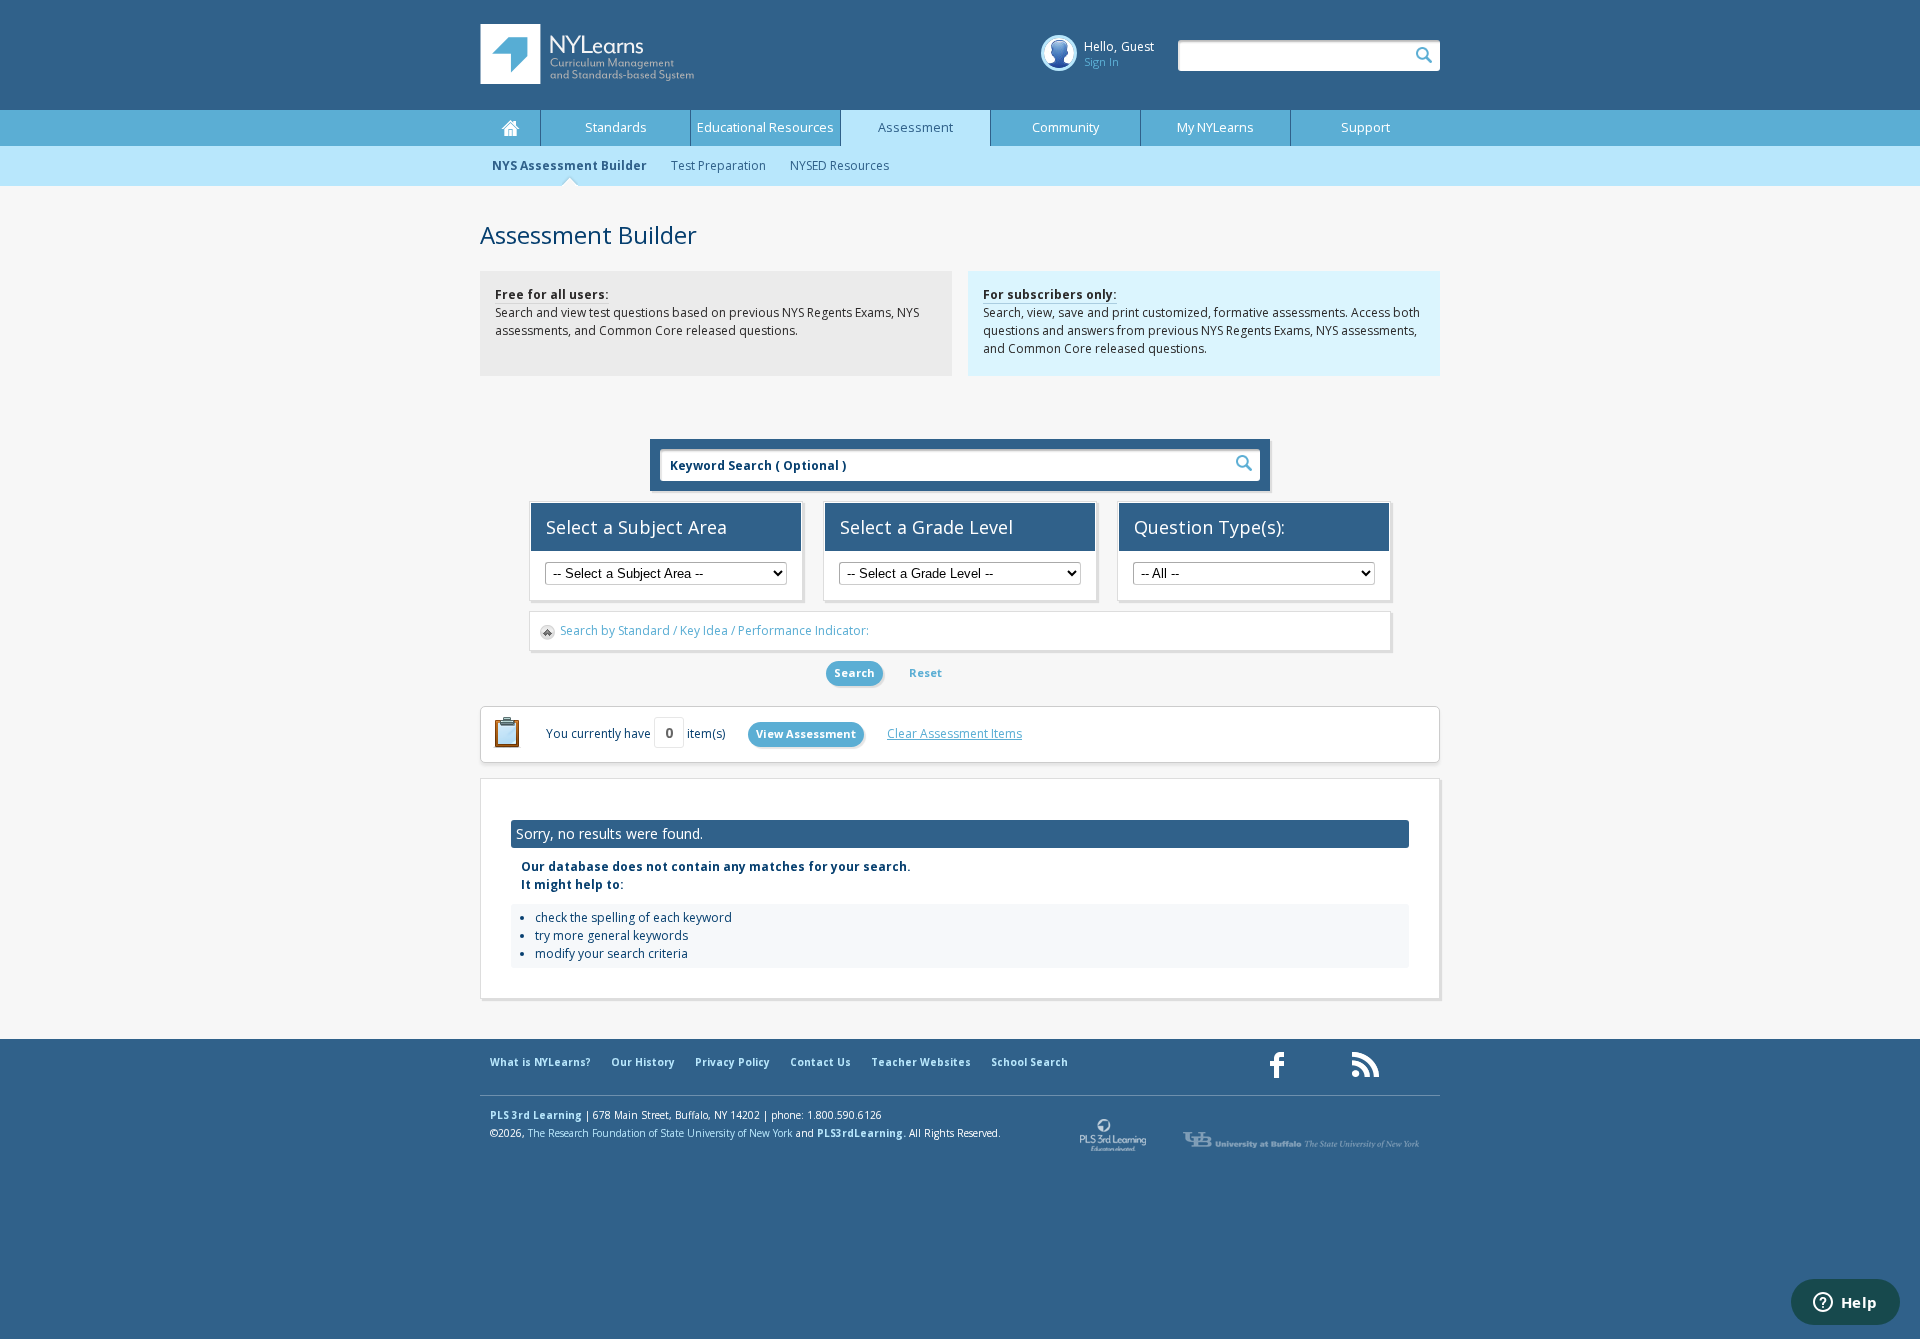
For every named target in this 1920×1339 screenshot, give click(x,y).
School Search (1029, 1062)
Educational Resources (765, 127)
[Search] (1424, 56)
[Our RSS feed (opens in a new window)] (1365, 1065)
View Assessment (806, 733)
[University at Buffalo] (1303, 1140)
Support (1365, 127)
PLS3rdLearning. (861, 1133)
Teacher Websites (921, 1062)
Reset (925, 672)
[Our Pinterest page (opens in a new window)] (1321, 1065)
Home (510, 128)
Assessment (915, 127)
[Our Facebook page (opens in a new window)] (1277, 1065)
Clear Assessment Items (954, 733)
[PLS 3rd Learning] (1114, 1140)
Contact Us (820, 1062)
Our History (643, 1062)
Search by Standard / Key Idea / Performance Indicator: (714, 630)
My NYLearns (1215, 127)
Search (854, 672)
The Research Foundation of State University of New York (660, 1133)
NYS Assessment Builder (569, 165)
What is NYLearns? (540, 1062)
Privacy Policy (732, 1062)
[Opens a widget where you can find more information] (1845, 1304)
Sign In (1101, 61)
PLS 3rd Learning (536, 1115)
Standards (616, 127)
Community (1065, 127)
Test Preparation (718, 165)
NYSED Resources (839, 165)
